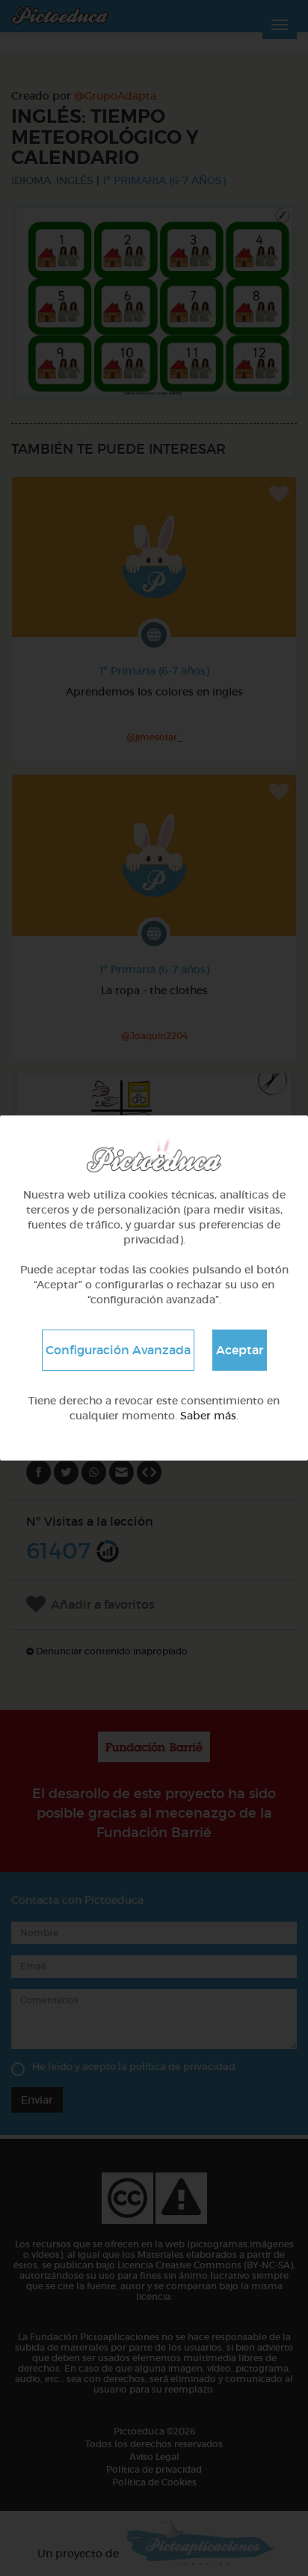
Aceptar (240, 1350)
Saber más (208, 1416)
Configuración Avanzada (118, 1350)
